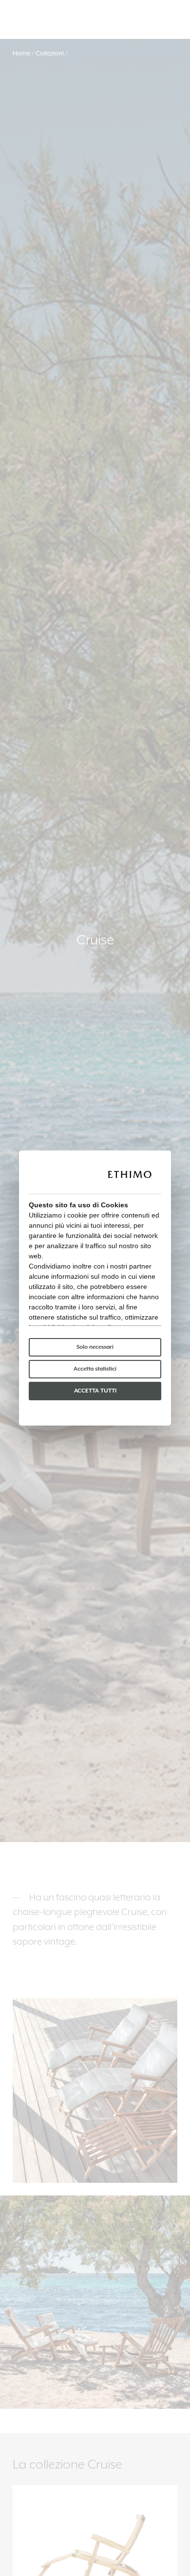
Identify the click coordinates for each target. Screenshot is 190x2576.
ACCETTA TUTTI (95, 1391)
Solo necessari (95, 1347)
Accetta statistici (95, 1369)
